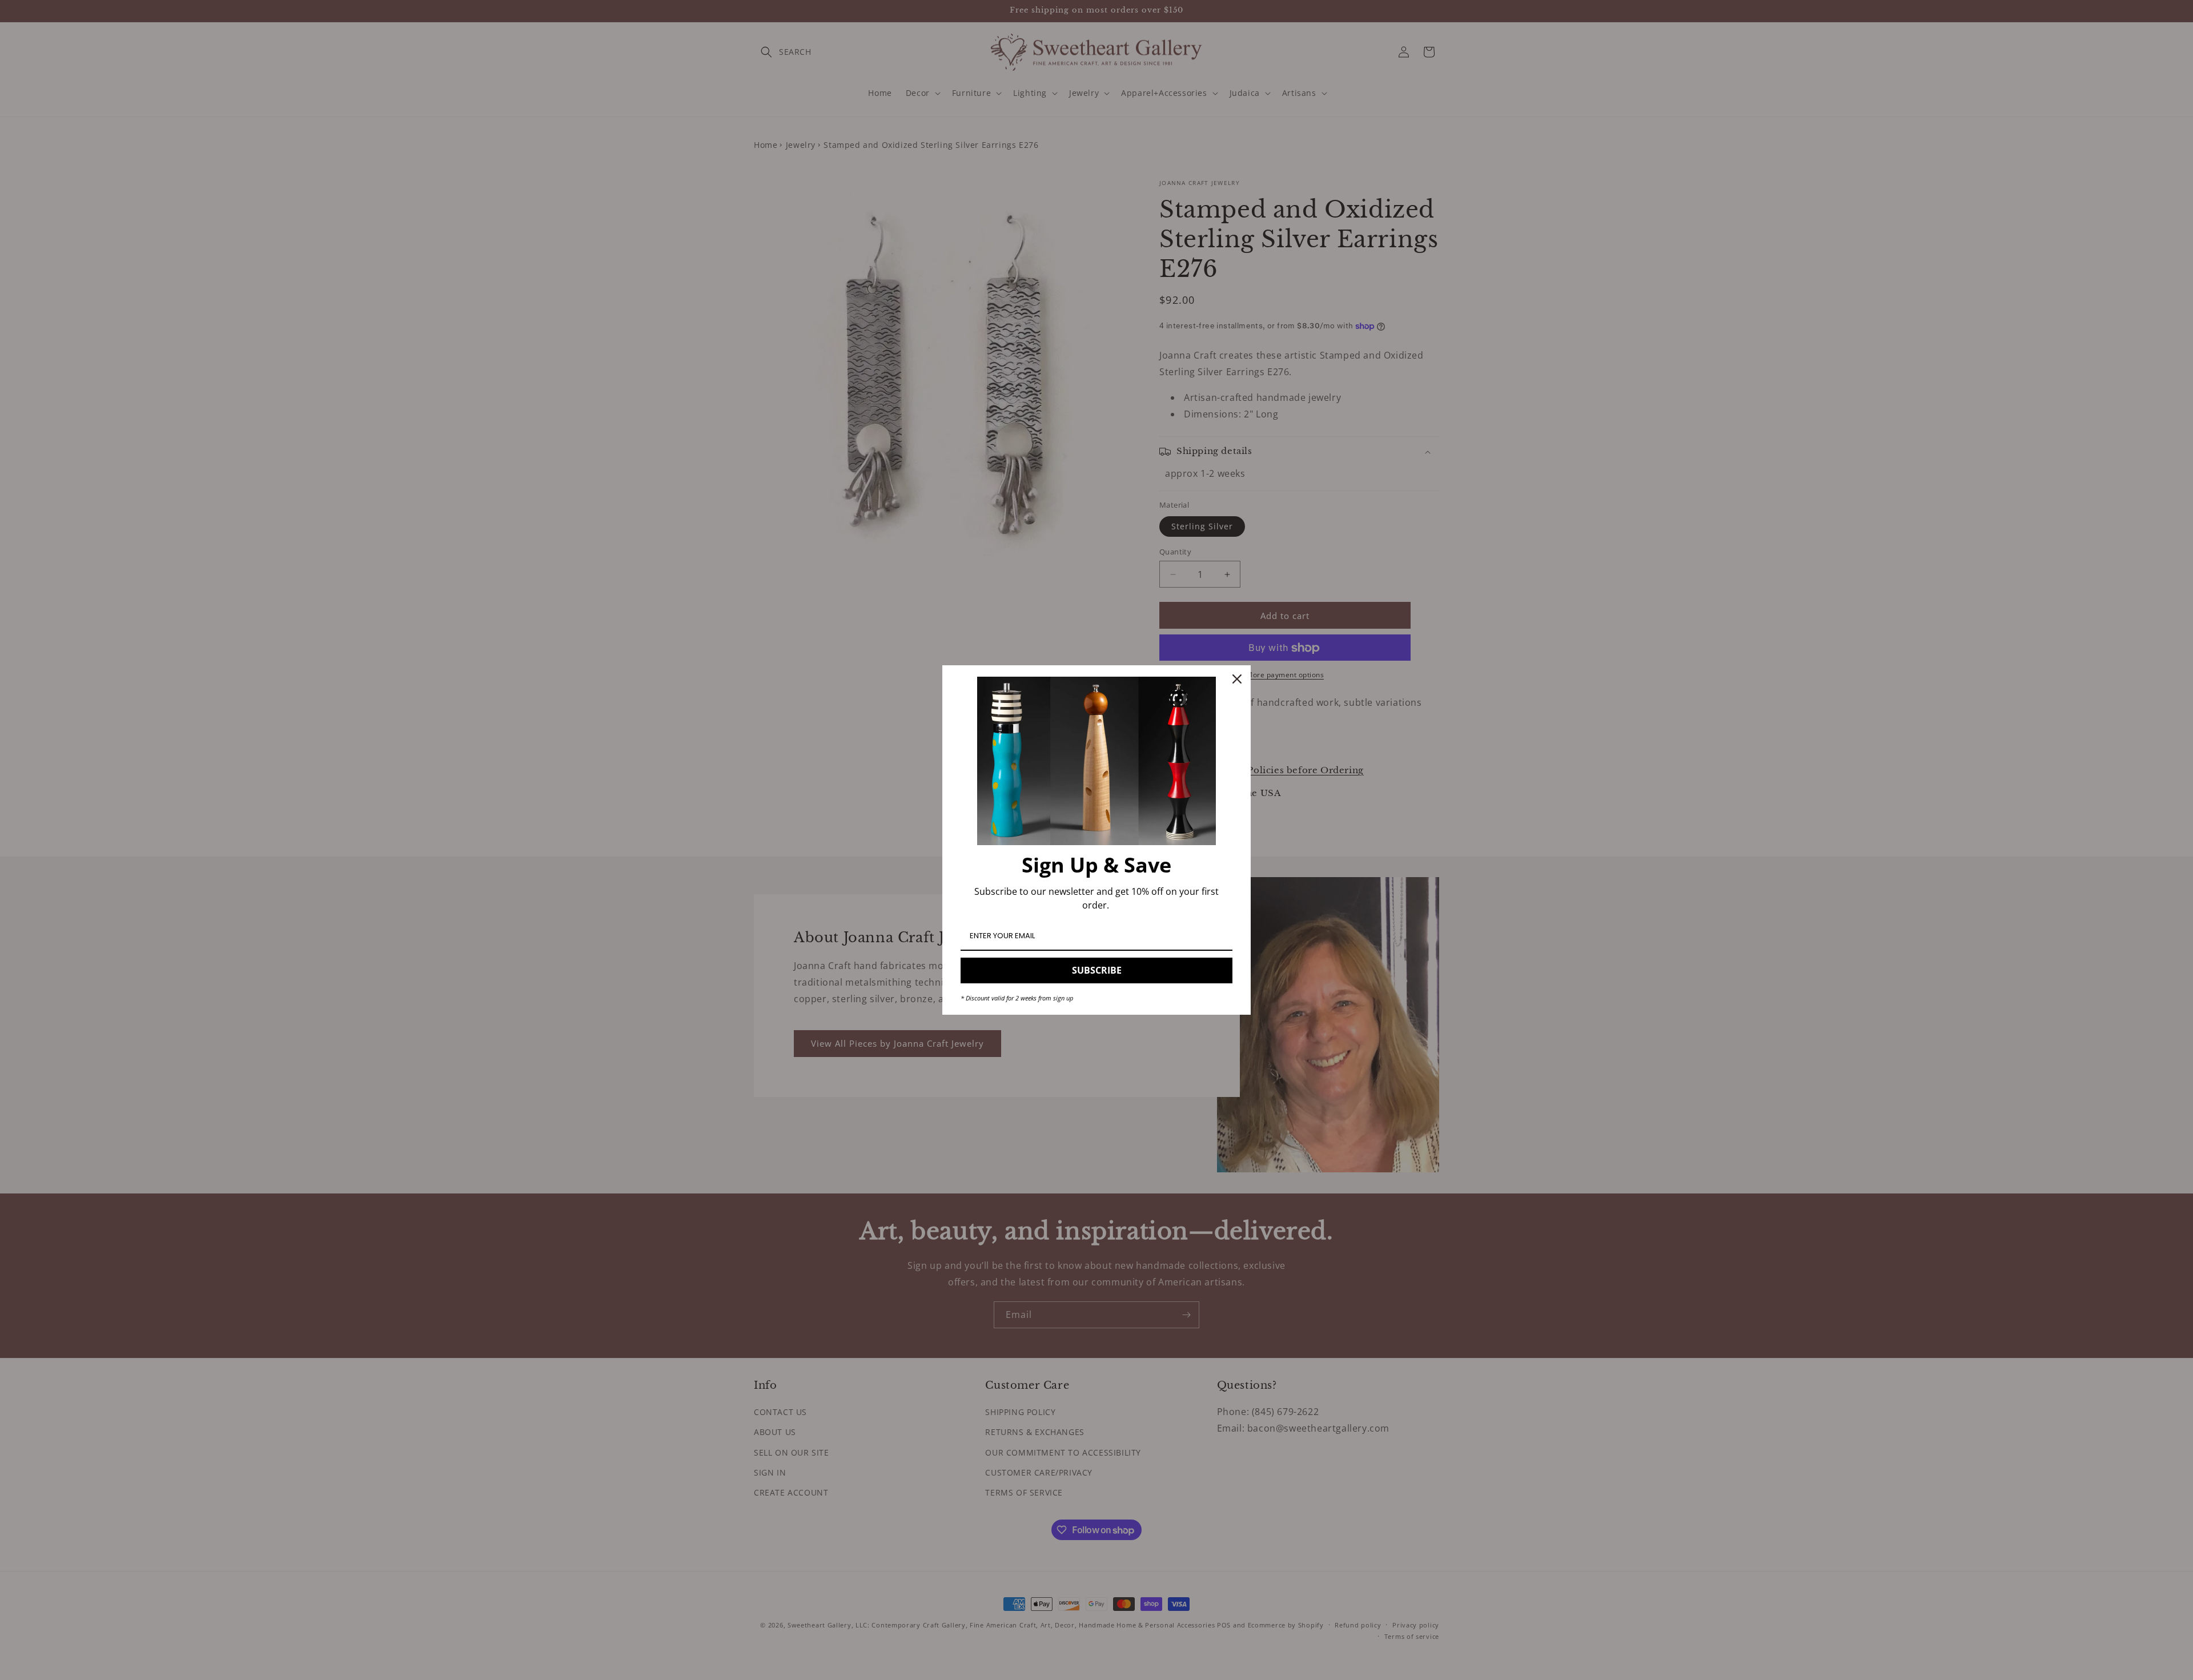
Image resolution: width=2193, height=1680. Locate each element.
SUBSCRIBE (1097, 970)
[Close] (1237, 679)
